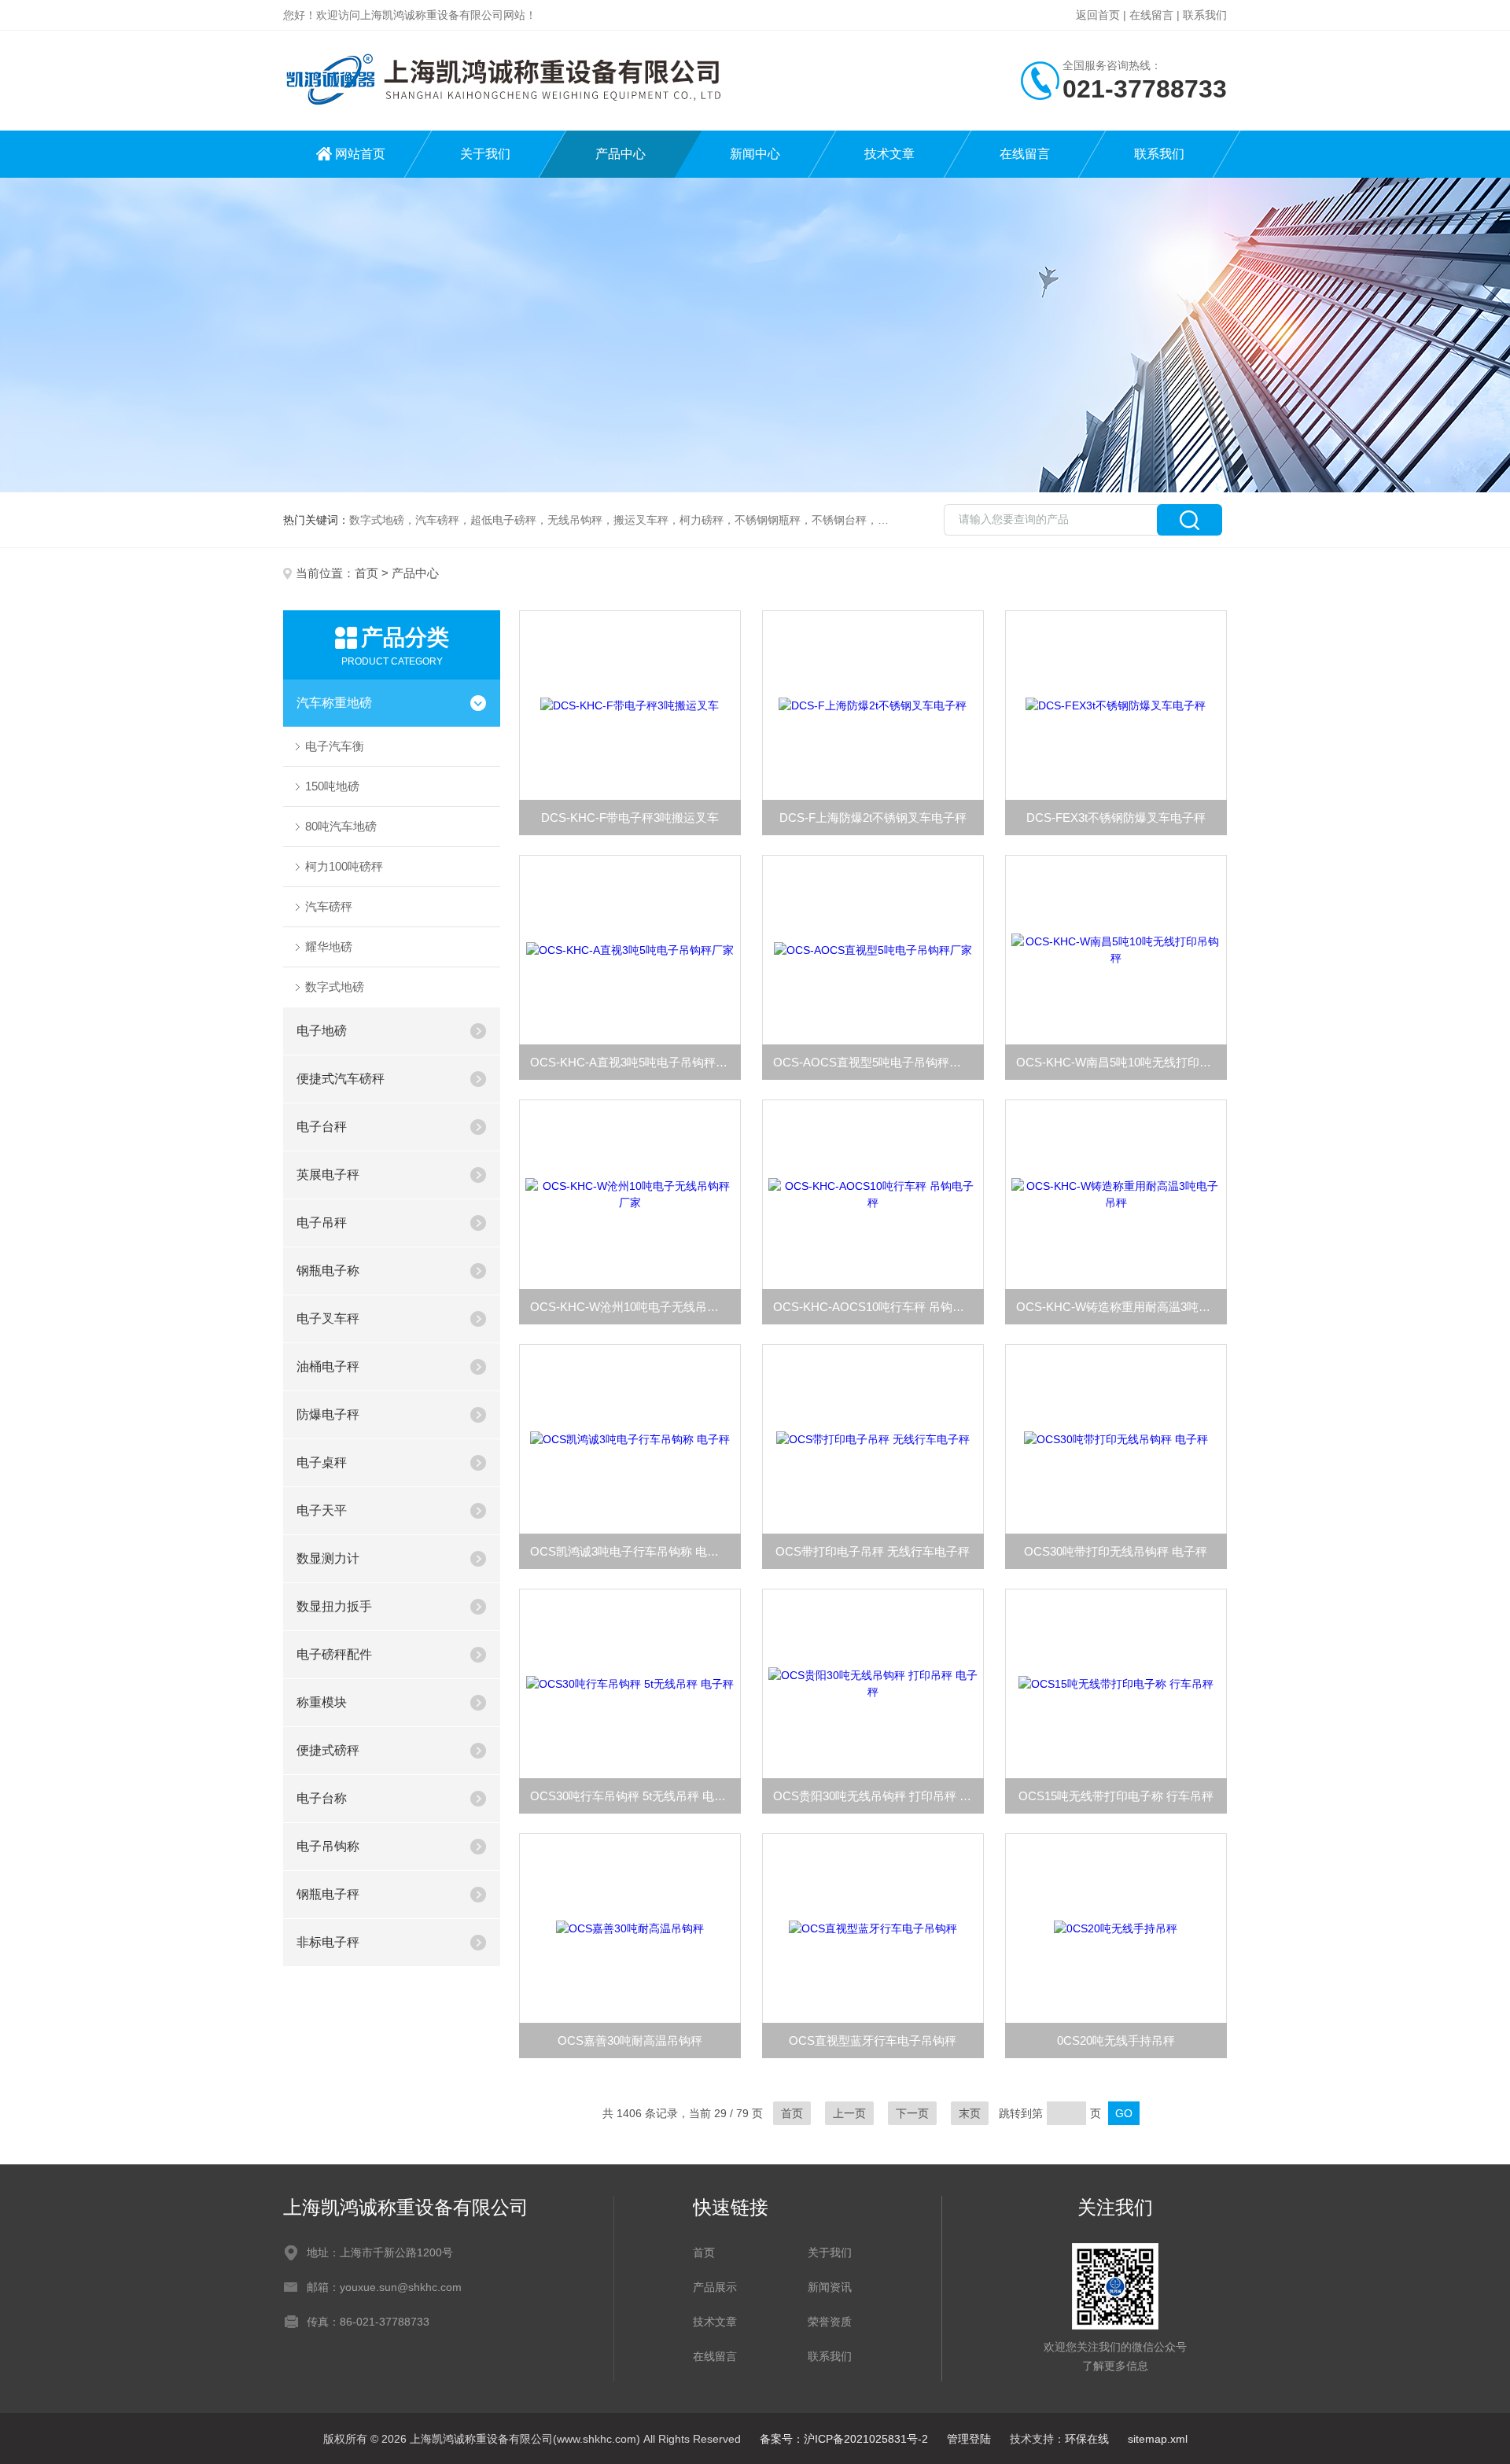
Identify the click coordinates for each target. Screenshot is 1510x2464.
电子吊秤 (322, 1223)
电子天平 (322, 1510)
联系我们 (1205, 15)
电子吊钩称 (328, 1846)
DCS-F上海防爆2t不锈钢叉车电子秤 (873, 818)
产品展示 (715, 2287)
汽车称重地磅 (334, 703)
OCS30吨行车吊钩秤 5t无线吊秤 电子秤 (634, 1796)
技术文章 (889, 154)
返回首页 (1098, 15)
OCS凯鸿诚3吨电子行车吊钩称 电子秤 (630, 1551)
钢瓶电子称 (328, 1271)
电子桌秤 (322, 1462)
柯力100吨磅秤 (344, 866)
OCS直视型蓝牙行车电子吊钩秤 (873, 2040)
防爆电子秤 (328, 1414)
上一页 (849, 2113)
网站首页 (360, 154)
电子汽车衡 (335, 746)
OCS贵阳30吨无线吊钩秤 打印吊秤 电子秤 (878, 1796)
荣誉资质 (830, 2322)
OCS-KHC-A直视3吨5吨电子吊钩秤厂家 (635, 1062)
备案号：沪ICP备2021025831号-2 (844, 2439)
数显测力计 (328, 1558)
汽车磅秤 (329, 906)
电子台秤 (322, 1127)
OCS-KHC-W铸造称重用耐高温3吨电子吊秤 (1121, 1307)
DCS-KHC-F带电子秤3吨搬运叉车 (630, 818)
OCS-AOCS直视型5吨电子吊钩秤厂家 (873, 1062)
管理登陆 (969, 2439)
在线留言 (1151, 15)
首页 (366, 573)
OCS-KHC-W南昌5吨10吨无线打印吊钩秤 (1121, 1062)
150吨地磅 (332, 786)
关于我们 (485, 154)
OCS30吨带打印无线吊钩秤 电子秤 (1116, 1551)
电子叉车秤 (328, 1319)
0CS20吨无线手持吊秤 (1116, 2040)
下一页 (912, 2113)
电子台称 (322, 1798)
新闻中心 (755, 154)
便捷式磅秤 (328, 1750)
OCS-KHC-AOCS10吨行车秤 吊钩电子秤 (878, 1307)
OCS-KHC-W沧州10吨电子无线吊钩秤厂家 (635, 1307)
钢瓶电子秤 (328, 1894)
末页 (970, 2113)
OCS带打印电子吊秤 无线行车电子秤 (873, 1551)
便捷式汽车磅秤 (341, 1079)
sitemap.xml (1158, 2439)
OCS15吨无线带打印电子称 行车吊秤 (1116, 1796)
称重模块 (322, 1702)
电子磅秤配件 (334, 1654)
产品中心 (621, 154)
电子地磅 (322, 1031)
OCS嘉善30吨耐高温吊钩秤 (630, 2040)
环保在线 (1087, 2439)
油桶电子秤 (328, 1366)
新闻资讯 (830, 2287)
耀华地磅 (329, 947)
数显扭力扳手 (334, 1606)
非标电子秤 (328, 1942)
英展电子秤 (328, 1175)
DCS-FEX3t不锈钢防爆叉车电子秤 (1116, 818)
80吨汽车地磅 (341, 826)
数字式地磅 (335, 987)
